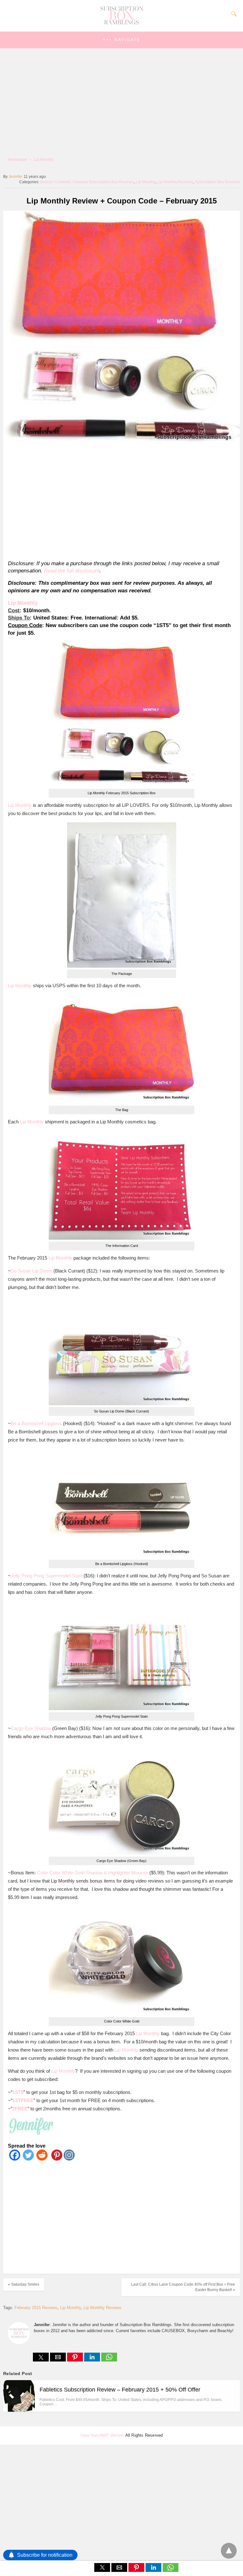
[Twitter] (28, 2159)
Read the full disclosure (72, 571)
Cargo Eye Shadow (31, 1728)
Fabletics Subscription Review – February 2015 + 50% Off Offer (120, 2390)
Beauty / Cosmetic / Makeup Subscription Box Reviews (87, 182)
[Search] (233, 14)
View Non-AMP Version (102, 2435)
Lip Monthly (44, 160)
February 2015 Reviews (36, 2308)
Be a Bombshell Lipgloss (36, 1423)
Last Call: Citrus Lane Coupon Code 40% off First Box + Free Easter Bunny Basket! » (183, 2287)
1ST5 (18, 2092)
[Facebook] (15, 2159)
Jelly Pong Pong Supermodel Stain (47, 1576)
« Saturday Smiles (24, 2284)
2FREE (20, 2109)
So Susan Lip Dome (31, 1271)
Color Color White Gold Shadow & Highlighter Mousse (93, 1873)
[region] (119, 502)
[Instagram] (69, 2159)
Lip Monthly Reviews (175, 182)
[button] (121, 40)
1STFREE (23, 2100)
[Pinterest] (56, 2159)
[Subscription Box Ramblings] (121, 23)
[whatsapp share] (109, 2360)
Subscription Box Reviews (217, 182)
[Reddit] (42, 2159)
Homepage (18, 160)
